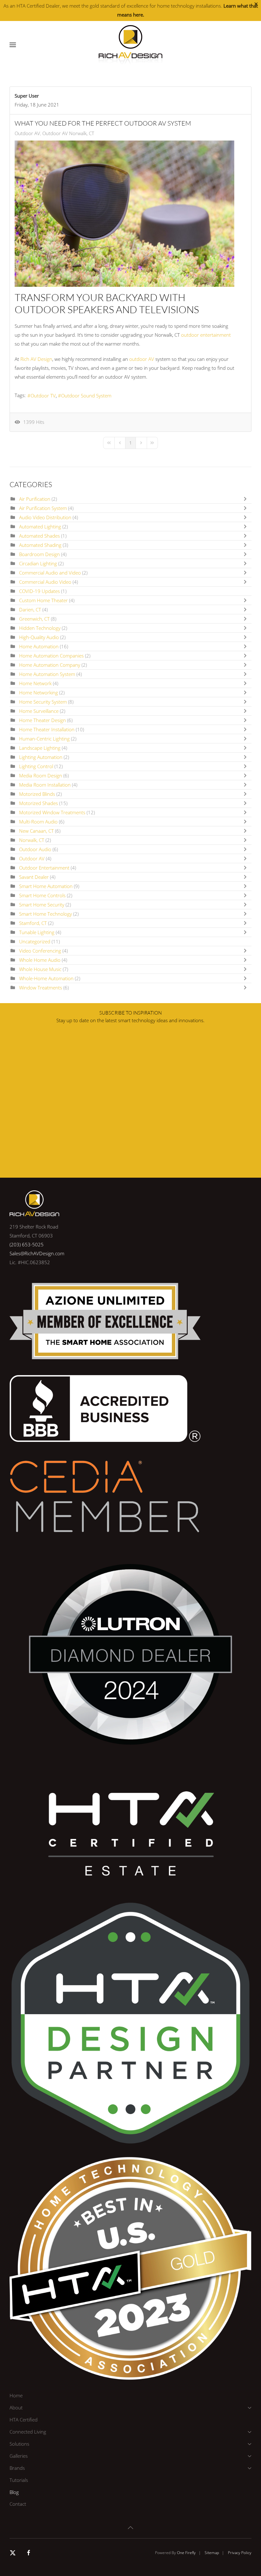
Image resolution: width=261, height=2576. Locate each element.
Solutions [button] (19, 2444)
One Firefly (186, 2553)
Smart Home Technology (46, 914)
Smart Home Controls (42, 895)
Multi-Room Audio (38, 822)
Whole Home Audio (40, 960)
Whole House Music (40, 969)
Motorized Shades (39, 803)
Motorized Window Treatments (53, 812)
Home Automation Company (50, 665)
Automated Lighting (40, 527)
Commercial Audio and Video (51, 573)
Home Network (36, 683)
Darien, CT (30, 610)
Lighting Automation (41, 757)
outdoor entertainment (206, 335)
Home (16, 2395)
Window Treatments (41, 988)
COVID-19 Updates (39, 591)
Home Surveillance (39, 711)
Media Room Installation (45, 785)
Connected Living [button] (28, 2432)
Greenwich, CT (34, 619)
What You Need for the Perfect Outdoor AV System (103, 123)
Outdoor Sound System (86, 396)
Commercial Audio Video (45, 582)
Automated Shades (39, 536)
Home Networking (39, 692)
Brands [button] (17, 2468)
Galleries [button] (19, 2456)
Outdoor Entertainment (44, 868)
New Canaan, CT (36, 831)
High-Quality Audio (39, 637)
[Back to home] (130, 45)
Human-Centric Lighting (44, 739)
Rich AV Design (36, 359)
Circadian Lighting (38, 563)
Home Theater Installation (47, 729)
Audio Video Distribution (45, 517)
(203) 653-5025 (27, 1244)
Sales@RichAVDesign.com (37, 1253)
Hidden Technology (40, 628)
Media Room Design (41, 775)
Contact (18, 2504)
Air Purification (35, 499)
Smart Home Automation (46, 886)
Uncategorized (35, 941)
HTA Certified (24, 2420)
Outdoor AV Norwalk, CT (68, 133)
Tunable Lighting (37, 932)
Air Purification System (43, 508)
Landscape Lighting (40, 748)
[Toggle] (247, 499)
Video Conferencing (41, 951)
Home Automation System (48, 674)
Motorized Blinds (38, 794)
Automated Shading (40, 545)
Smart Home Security (42, 905)
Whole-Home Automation (46, 978)
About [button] (16, 2407)
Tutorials (19, 2480)
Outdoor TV (43, 396)
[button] (13, 45)
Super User (27, 96)
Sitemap (212, 2553)
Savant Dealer (34, 877)
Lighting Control (36, 766)
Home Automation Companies (52, 656)
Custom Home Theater (43, 600)
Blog (14, 2492)
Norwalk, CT (32, 840)
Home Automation (39, 646)
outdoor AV (142, 359)
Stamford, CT (33, 923)
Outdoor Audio (35, 849)
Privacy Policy (240, 2553)
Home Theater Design (43, 720)
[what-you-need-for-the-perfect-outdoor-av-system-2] (124, 214)
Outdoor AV (27, 133)
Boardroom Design (40, 554)
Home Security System (43, 702)
